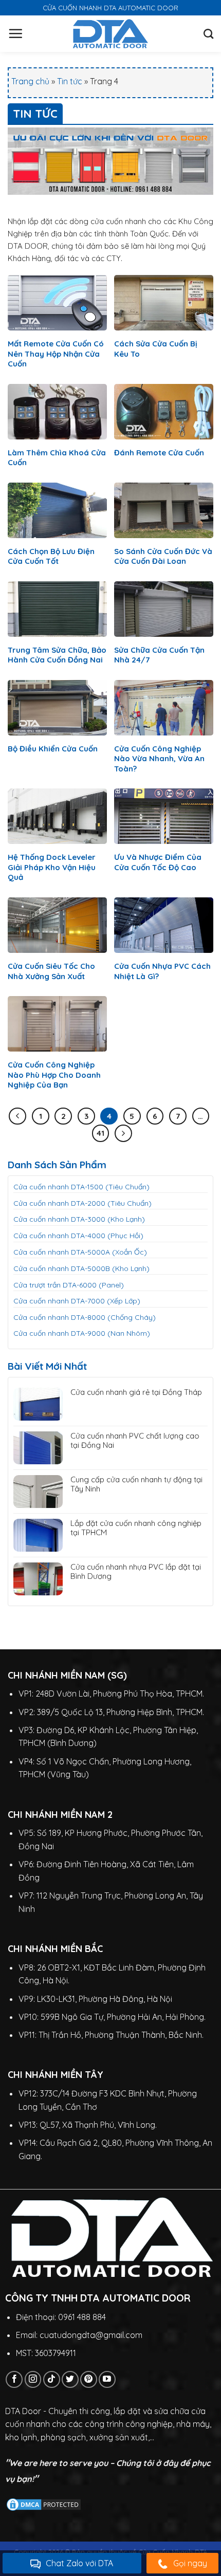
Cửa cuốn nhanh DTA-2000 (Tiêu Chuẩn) (82, 1203)
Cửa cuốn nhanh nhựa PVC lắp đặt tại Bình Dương (136, 1572)
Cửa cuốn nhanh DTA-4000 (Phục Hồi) (78, 1236)
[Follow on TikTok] (52, 2379)
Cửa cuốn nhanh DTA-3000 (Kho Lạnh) (79, 1219)
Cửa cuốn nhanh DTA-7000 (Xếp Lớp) (77, 1301)
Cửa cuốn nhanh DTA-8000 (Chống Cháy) (85, 1317)
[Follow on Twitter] (70, 2379)
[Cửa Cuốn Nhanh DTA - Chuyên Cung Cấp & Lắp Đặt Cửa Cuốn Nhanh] (111, 34)
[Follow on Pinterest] (89, 2379)
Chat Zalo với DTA (79, 2563)
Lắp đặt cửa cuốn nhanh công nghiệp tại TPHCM (136, 1528)
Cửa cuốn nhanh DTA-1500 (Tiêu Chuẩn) (81, 1187)
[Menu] (15, 33)
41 (100, 1133)
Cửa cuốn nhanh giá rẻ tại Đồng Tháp (136, 1392)
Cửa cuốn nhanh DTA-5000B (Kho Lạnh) (81, 1268)
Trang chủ (30, 81)
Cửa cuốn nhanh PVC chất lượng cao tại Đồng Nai (135, 1441)
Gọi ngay (190, 2563)
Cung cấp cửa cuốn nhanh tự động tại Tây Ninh (136, 1484)
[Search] (208, 34)
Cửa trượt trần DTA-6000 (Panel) (69, 1285)
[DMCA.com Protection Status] (44, 2504)
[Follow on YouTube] (107, 2379)
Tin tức (70, 81)
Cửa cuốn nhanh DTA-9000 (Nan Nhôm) (82, 1333)
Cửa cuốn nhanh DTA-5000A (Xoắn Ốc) (80, 1252)
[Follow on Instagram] (33, 2379)
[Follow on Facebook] (14, 2379)
